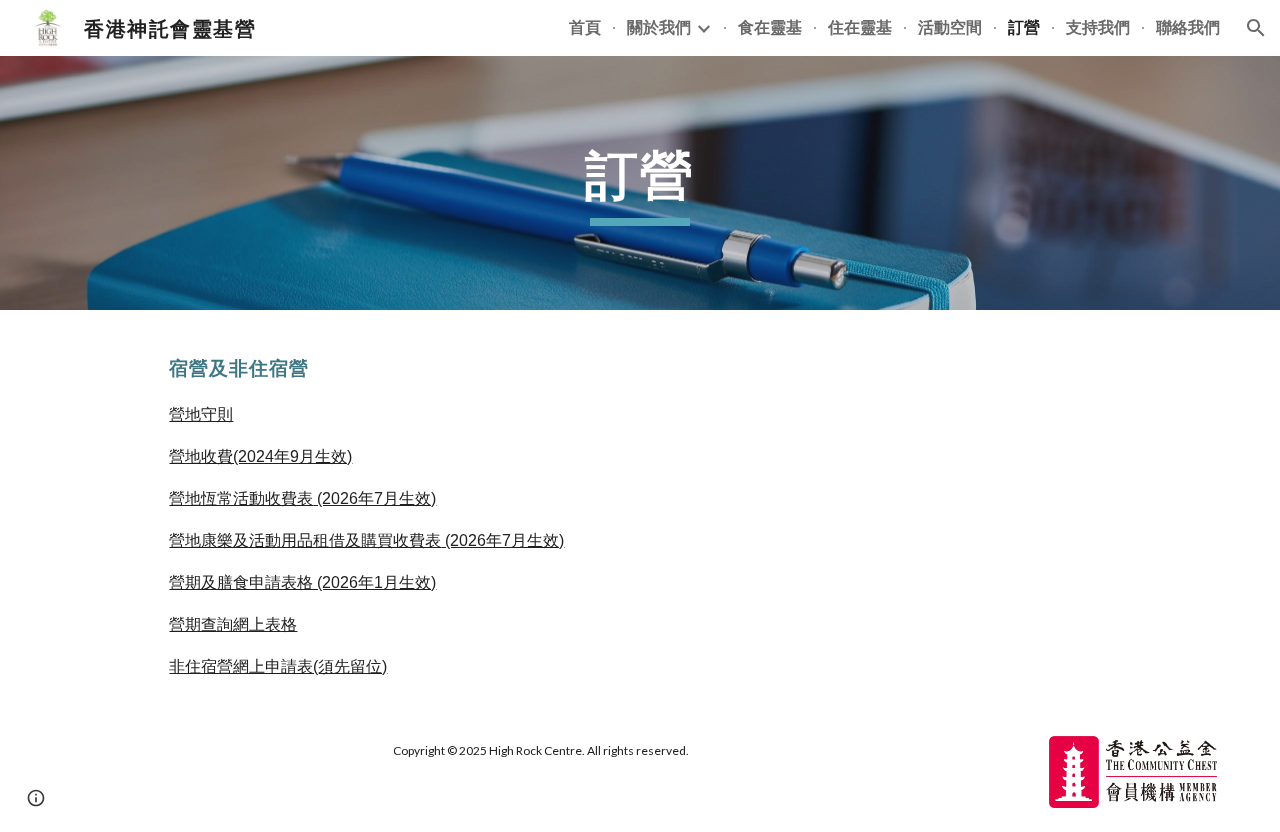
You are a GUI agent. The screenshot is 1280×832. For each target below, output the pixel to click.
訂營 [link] (1024, 26)
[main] (640, 182)
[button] (1256, 28)
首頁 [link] (585, 26)
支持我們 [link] (1098, 26)
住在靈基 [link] (860, 26)
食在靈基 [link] (770, 26)
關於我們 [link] (659, 26)
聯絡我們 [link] (1188, 26)
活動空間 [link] (950, 26)
